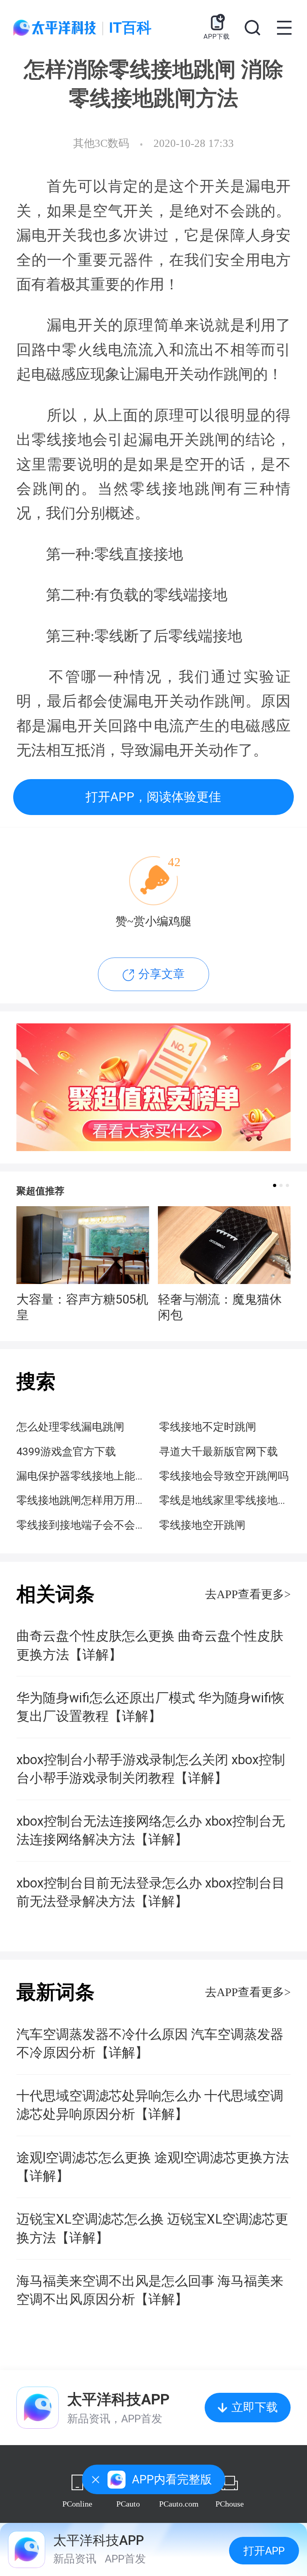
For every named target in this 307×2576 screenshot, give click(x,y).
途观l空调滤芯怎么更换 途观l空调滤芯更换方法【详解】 (153, 2167)
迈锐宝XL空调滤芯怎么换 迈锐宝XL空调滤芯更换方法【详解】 (152, 2228)
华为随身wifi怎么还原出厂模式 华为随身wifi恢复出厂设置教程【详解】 (151, 1707)
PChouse (230, 2504)
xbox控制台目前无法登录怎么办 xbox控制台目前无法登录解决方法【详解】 (151, 1892)
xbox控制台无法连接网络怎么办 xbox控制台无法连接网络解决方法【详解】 (151, 1830)
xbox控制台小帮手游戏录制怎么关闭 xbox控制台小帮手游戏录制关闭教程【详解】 (151, 1769)
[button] (275, 1185)
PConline (77, 2504)
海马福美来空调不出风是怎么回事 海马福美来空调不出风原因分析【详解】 (150, 2290)
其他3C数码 (101, 143)
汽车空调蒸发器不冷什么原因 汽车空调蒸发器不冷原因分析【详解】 (150, 2044)
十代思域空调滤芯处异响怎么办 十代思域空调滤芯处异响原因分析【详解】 (150, 2105)
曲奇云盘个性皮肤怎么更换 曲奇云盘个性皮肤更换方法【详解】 (150, 1645)
